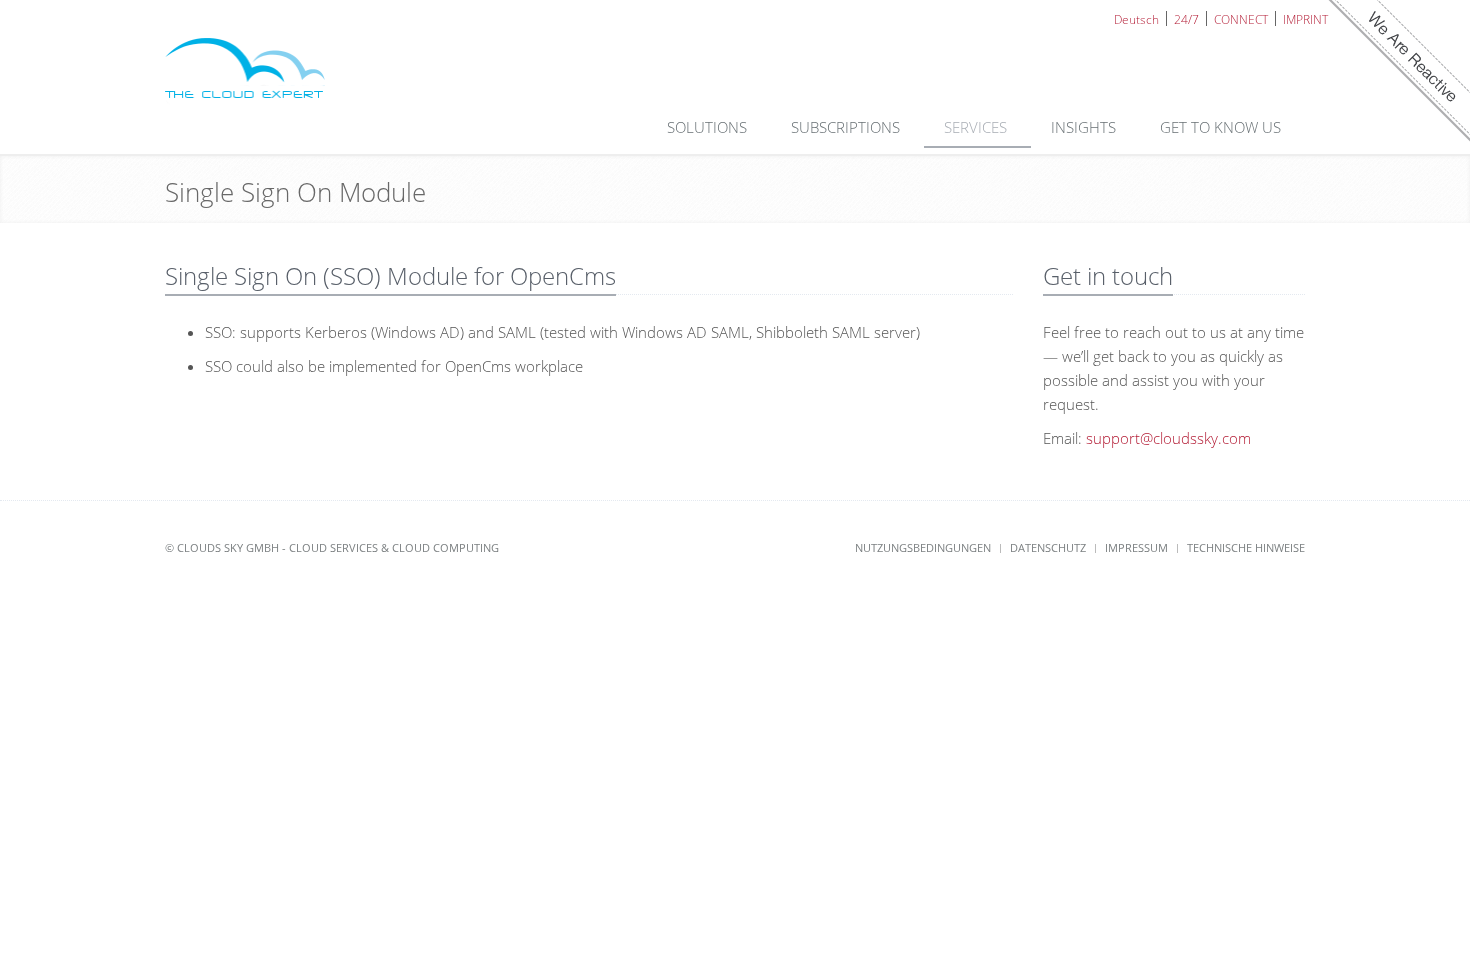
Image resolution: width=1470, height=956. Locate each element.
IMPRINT (1305, 18)
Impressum (1136, 547)
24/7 (1186, 18)
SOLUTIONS (709, 127)
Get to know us (1222, 127)
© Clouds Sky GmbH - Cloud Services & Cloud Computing (332, 547)
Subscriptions (847, 127)
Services (977, 127)
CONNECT (1241, 18)
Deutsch (1136, 18)
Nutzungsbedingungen (923, 547)
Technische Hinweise (1246, 547)
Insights (1085, 127)
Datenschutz (1048, 547)
